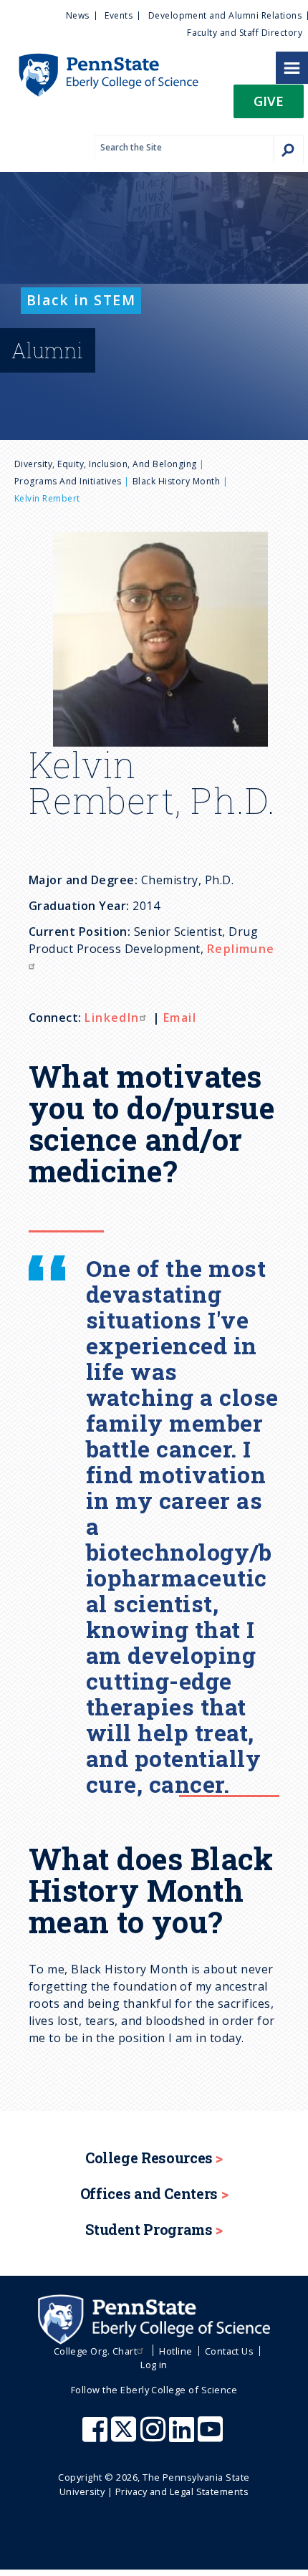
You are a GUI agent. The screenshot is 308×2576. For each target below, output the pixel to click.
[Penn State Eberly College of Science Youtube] (212, 2436)
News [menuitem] (78, 15)
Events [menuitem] (119, 15)
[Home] (99, 60)
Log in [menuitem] (154, 2365)
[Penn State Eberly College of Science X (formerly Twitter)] (125, 2436)
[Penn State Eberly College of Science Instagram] (155, 2436)
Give (269, 101)
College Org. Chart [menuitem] (96, 2351)
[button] (269, 106)
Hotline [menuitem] (175, 2351)
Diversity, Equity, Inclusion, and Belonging (106, 464)
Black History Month (176, 481)
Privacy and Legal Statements (182, 2491)
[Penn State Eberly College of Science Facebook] (97, 2436)
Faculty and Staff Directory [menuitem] (245, 33)
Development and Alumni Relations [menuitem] (225, 15)
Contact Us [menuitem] (230, 2351)
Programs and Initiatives (68, 481)
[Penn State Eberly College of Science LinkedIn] (183, 2436)
